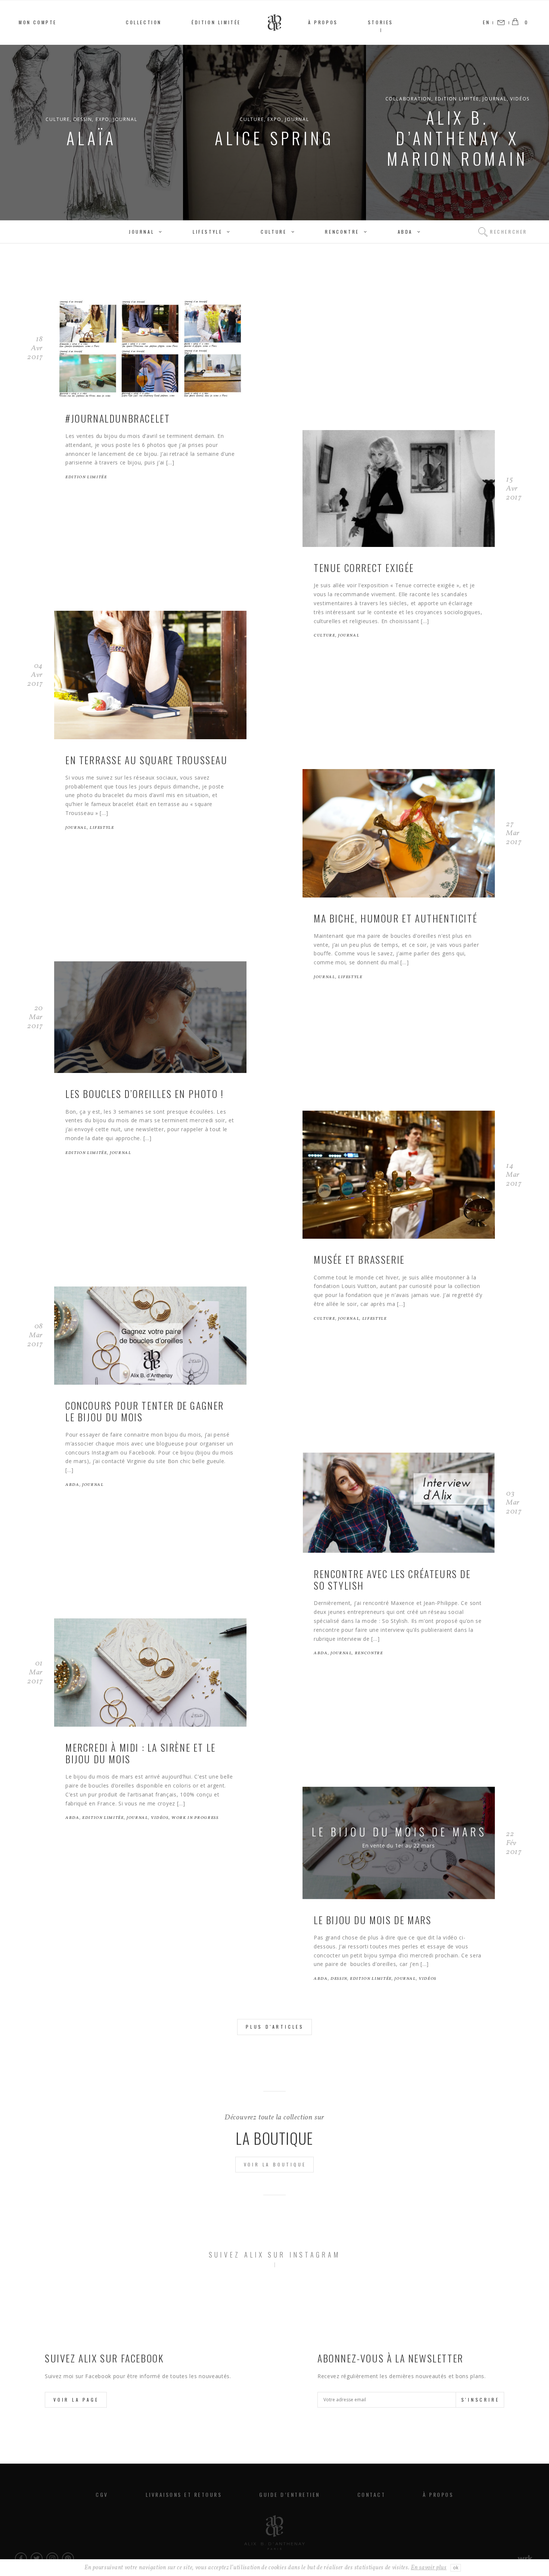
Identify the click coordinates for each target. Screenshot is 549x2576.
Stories (381, 22)
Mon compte (38, 22)
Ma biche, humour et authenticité (396, 918)
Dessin (83, 119)
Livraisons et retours (184, 2494)
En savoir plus (429, 2568)
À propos (323, 22)
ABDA (405, 232)
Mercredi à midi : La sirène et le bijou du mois (141, 1753)
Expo (103, 119)
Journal (125, 119)
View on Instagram (278, 2298)
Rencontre (342, 232)
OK (456, 2568)
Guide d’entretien (290, 2494)
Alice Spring (274, 138)
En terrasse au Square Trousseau (147, 760)
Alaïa (91, 138)
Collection (144, 22)
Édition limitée (216, 22)
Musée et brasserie (359, 1259)
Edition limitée (457, 99)
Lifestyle (207, 232)
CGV (102, 2494)
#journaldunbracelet (118, 418)
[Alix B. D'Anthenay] (274, 2533)
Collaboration (408, 99)
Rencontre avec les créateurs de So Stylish (392, 1580)
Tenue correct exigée (364, 568)
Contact (372, 2494)
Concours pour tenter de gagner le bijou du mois (145, 1411)
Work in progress (195, 1818)
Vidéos (520, 99)
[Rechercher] (483, 232)
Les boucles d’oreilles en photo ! (145, 1094)
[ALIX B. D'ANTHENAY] (274, 23)
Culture (58, 119)
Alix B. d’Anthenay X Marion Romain (457, 138)
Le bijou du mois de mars (373, 1920)
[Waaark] (526, 2558)
